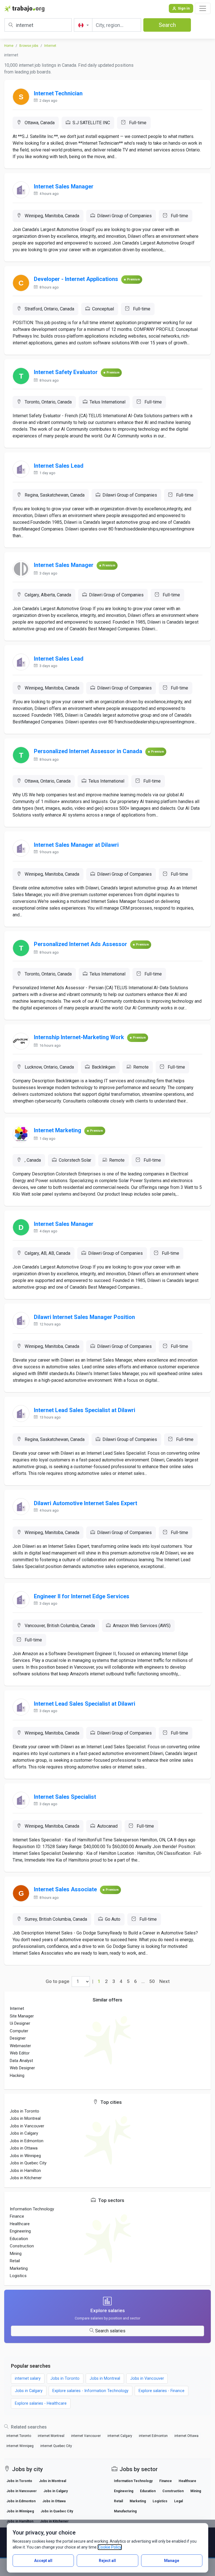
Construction (22, 2246)
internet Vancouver (86, 2436)
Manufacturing (125, 2511)
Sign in (184, 8)
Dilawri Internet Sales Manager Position (84, 1317)
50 (152, 1981)
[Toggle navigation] (203, 8)
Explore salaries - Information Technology (90, 2391)
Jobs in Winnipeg (25, 2156)
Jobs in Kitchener (26, 2178)
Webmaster (20, 2046)
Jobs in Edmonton (27, 2141)
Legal (178, 2501)
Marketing (19, 2268)
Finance (17, 2216)
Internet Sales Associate (65, 1889)
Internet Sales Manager (64, 186)
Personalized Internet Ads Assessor (80, 944)
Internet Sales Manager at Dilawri (76, 845)
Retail (15, 2261)
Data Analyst (21, 2061)
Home (9, 46)
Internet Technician (58, 93)
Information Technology (32, 2209)
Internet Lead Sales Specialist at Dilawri (85, 1410)
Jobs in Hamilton (25, 2171)
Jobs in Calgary (24, 2133)
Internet (50, 46)
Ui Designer (20, 2023)
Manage (172, 2561)
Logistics (18, 2276)
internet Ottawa (186, 2436)
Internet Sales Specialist (65, 1797)
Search (167, 25)
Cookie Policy (110, 2547)
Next (164, 1981)
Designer (18, 2038)
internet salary (28, 2378)
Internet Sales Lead (59, 466)
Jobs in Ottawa (24, 2148)
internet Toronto (19, 2436)
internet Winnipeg (20, 2446)
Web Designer (22, 2068)
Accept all (43, 2561)
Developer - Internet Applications (76, 279)
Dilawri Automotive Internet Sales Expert (86, 1503)
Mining (16, 2254)
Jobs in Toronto (24, 2111)
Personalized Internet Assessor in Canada (88, 751)
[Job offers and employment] (24, 8)
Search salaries (110, 2331)
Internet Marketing (58, 1130)
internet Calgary (120, 2436)
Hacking (17, 2075)
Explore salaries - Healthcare (41, 2403)
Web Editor (20, 2053)
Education (19, 2239)
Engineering (20, 2231)
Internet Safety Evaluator (66, 372)
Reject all (107, 2561)
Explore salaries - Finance (162, 2391)
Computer (19, 2031)
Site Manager (22, 2016)
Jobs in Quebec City (28, 2163)
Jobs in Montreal (25, 2118)
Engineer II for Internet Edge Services (82, 1596)
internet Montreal (51, 2436)
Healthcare (20, 2224)
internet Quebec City (56, 2446)
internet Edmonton (153, 2436)
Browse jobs (29, 46)
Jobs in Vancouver (27, 2126)
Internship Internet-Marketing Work (79, 1037)
